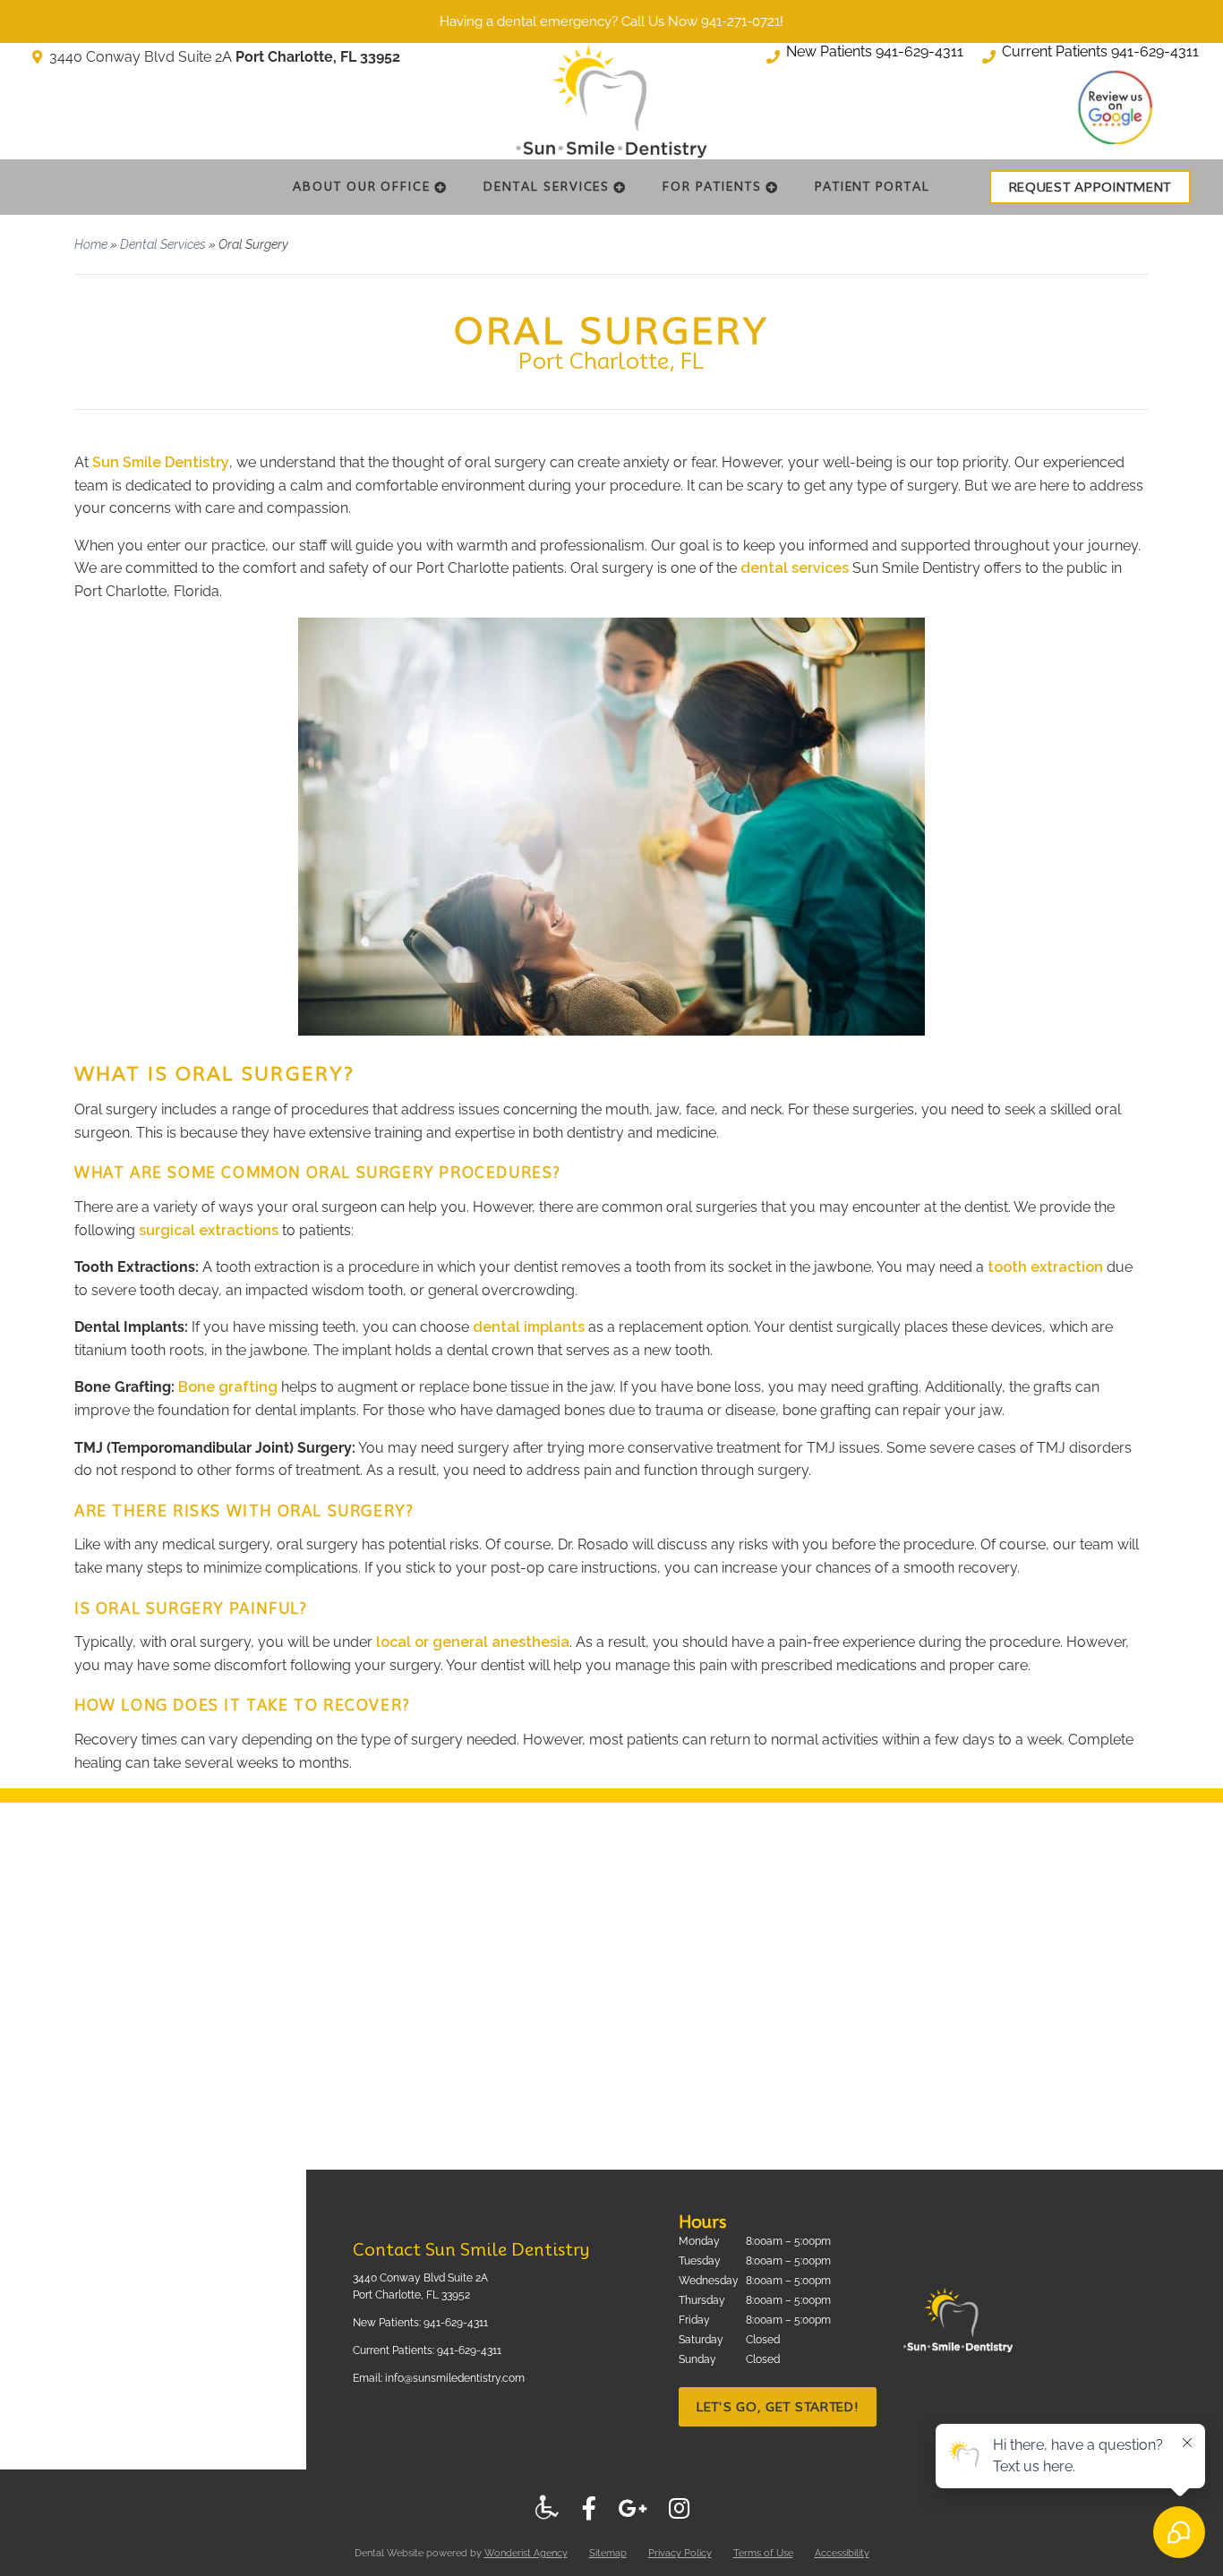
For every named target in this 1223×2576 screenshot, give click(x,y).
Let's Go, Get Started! (778, 2407)
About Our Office (362, 186)
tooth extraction (1045, 1267)
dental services (795, 568)
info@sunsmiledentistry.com (455, 2378)
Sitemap (608, 2553)
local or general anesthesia (473, 1642)
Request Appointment (1090, 187)
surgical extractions (209, 1230)
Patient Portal (872, 186)
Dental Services (547, 186)
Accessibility (842, 2553)
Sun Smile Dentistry (161, 462)
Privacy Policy (680, 2553)
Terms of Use (763, 2553)
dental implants (529, 1327)
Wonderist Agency (526, 2553)
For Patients (712, 186)
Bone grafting (228, 1387)
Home (91, 244)
